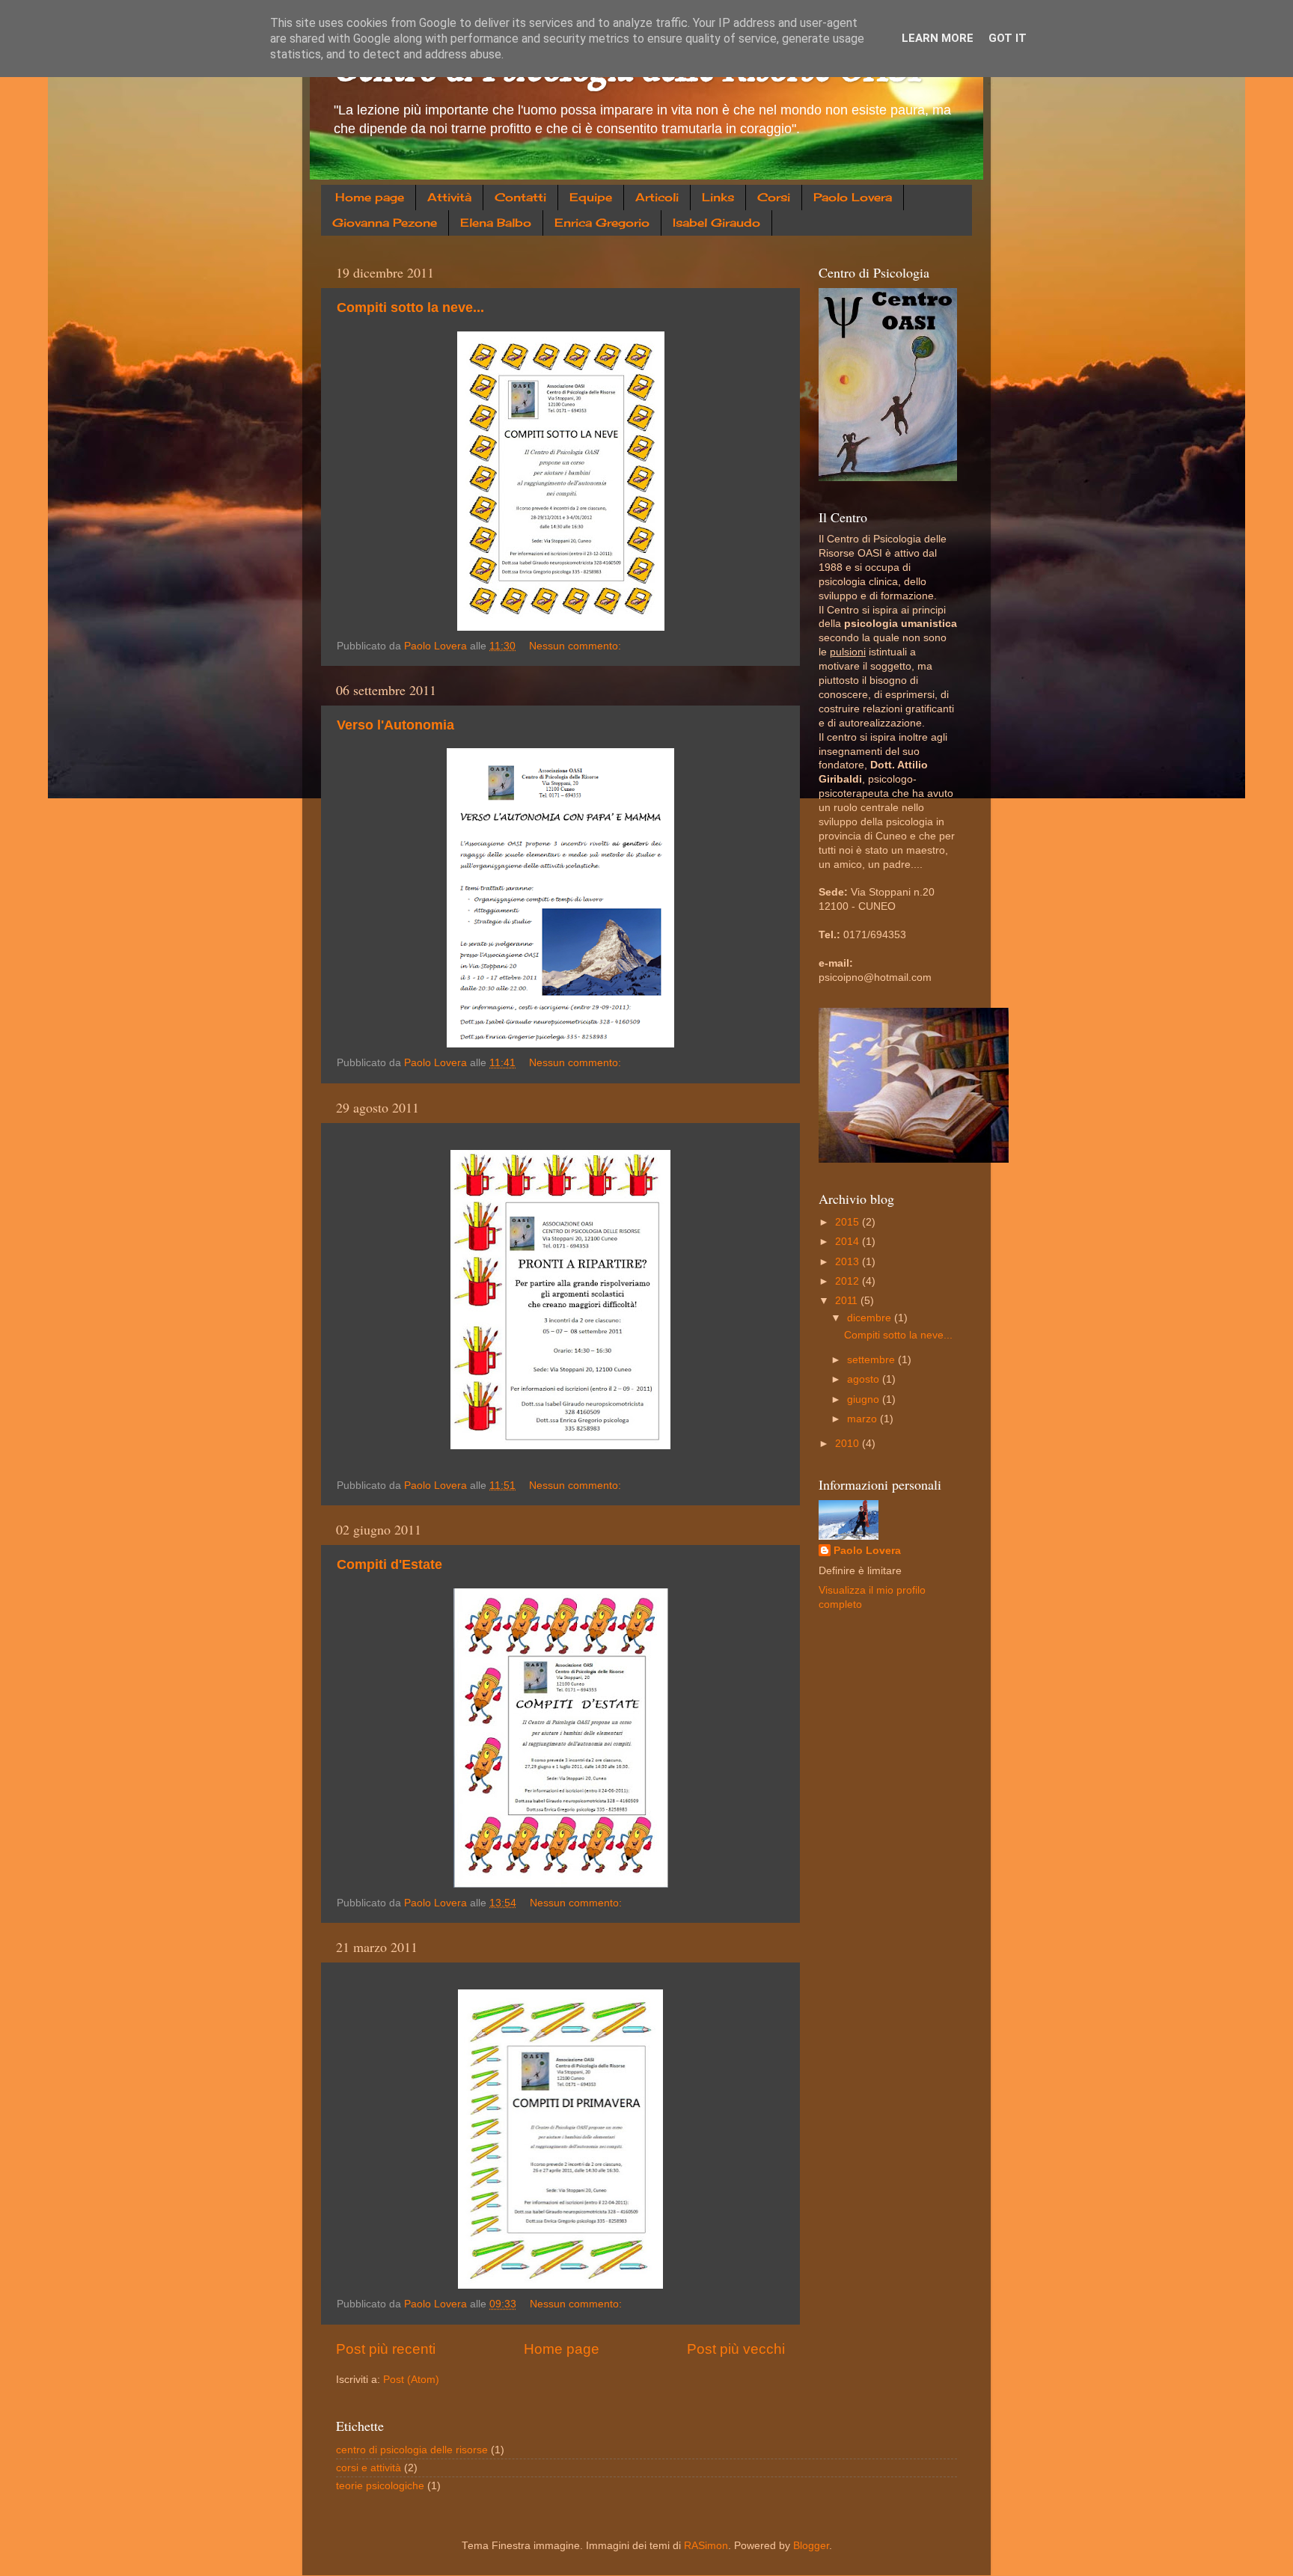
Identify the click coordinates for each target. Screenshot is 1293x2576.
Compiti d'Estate (389, 1564)
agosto (865, 1379)
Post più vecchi (736, 2349)
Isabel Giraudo (716, 223)
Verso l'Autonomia (395, 725)
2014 (849, 1242)
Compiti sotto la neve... (410, 308)
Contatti (520, 197)
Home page (370, 197)
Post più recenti (386, 2349)
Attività (449, 197)
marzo (863, 1419)
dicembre (871, 1318)
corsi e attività (369, 2468)
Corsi (774, 197)
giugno (865, 1399)
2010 (849, 1444)
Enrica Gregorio (602, 223)
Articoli (657, 197)
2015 (849, 1222)
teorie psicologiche (380, 2486)
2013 (849, 1262)
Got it (1008, 38)
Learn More (938, 38)
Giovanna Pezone (385, 223)
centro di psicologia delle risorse (412, 2450)
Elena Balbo (496, 223)
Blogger (811, 2546)
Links (718, 197)
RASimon (706, 2546)
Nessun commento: (577, 646)
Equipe (591, 197)
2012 (849, 1281)
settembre (872, 1360)
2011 (848, 1301)
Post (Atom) (411, 2380)
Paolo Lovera (853, 197)
